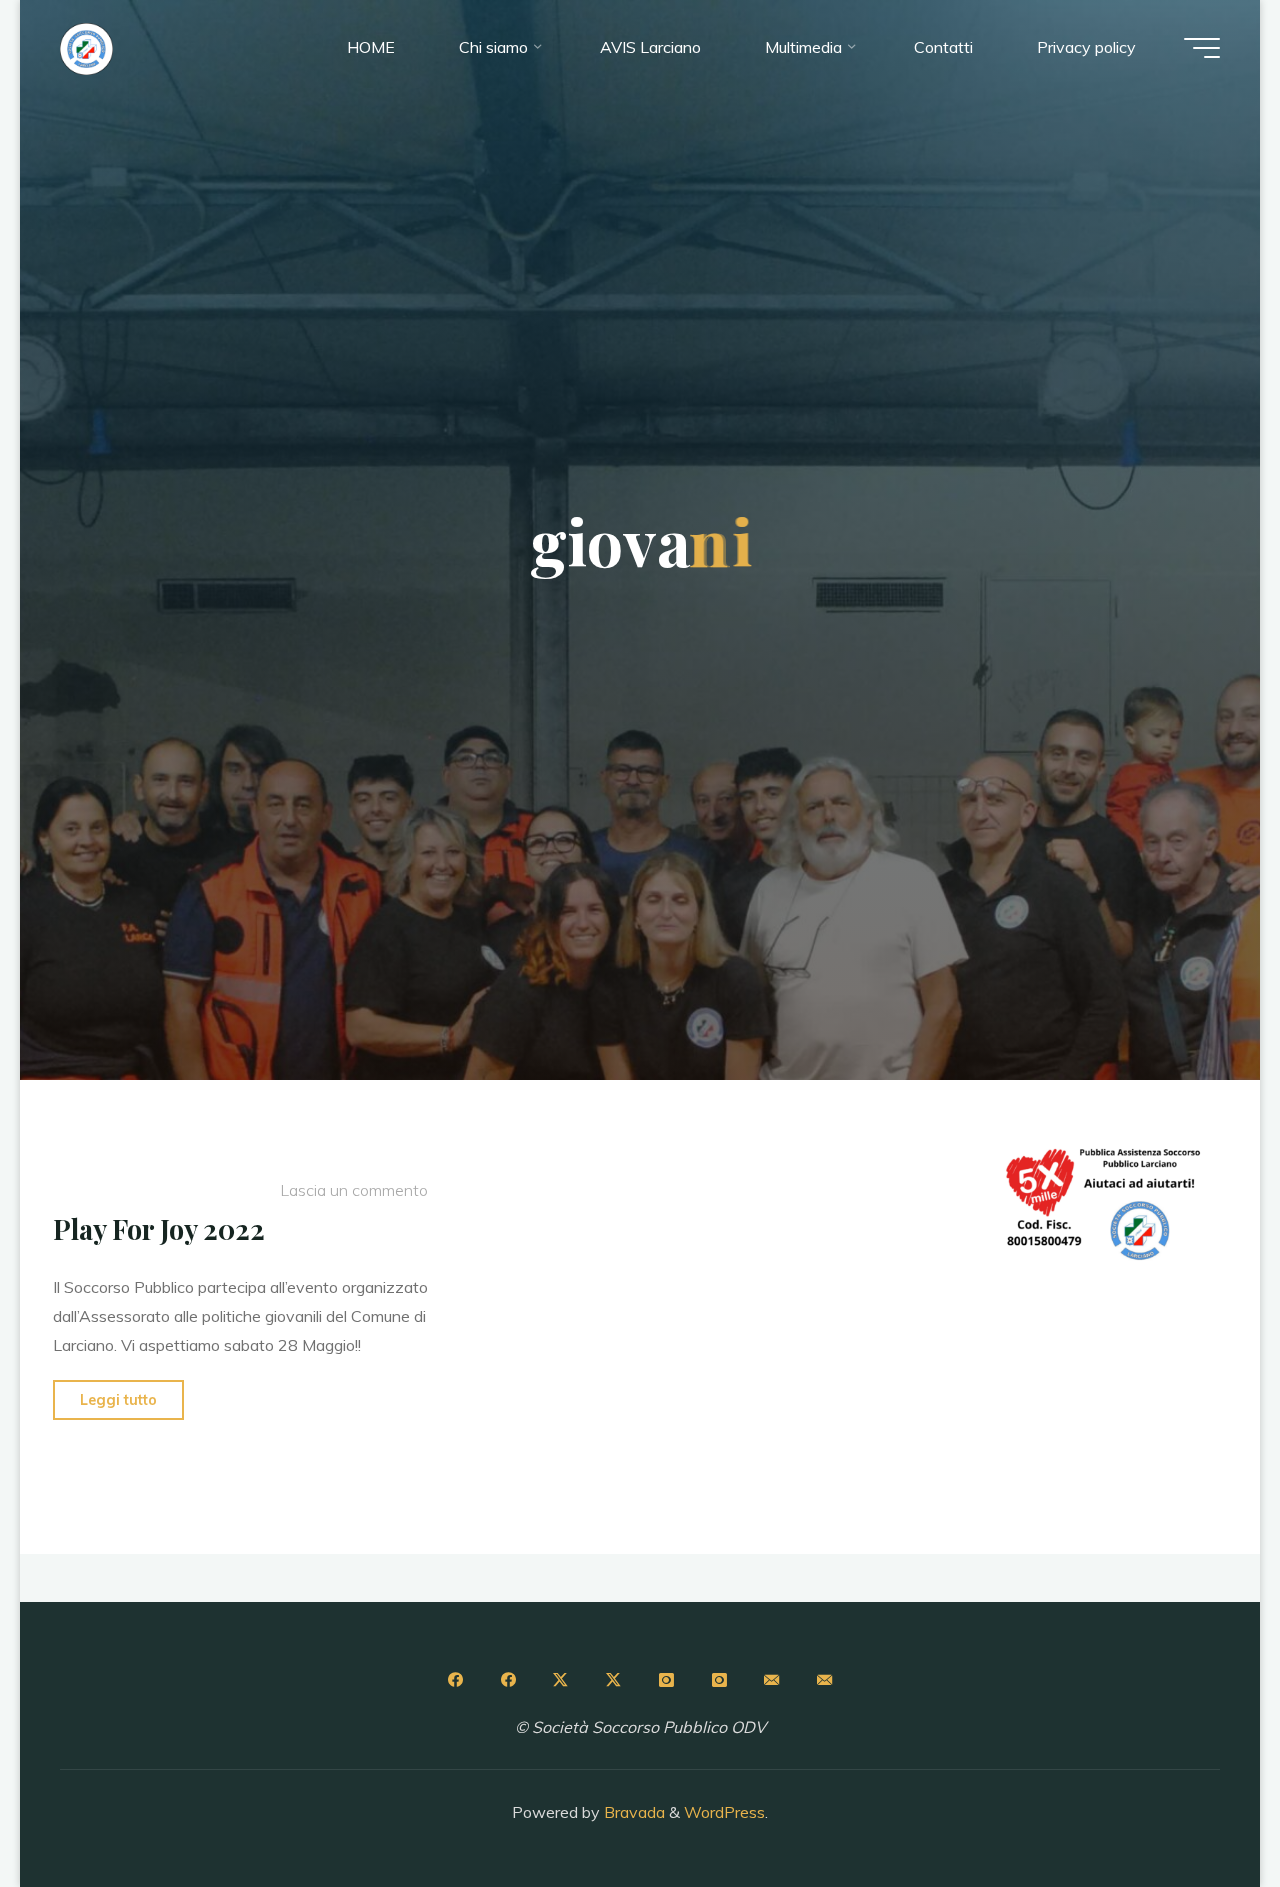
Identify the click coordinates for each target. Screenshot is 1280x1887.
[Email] (772, 1680)
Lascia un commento (353, 1190)
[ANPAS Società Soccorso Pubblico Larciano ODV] (86, 47)
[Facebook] (455, 1680)
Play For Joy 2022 (159, 1229)
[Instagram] (666, 1680)
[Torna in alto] (1202, 1809)
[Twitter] (561, 1680)
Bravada (632, 1812)
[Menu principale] (1202, 48)
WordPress (724, 1812)
